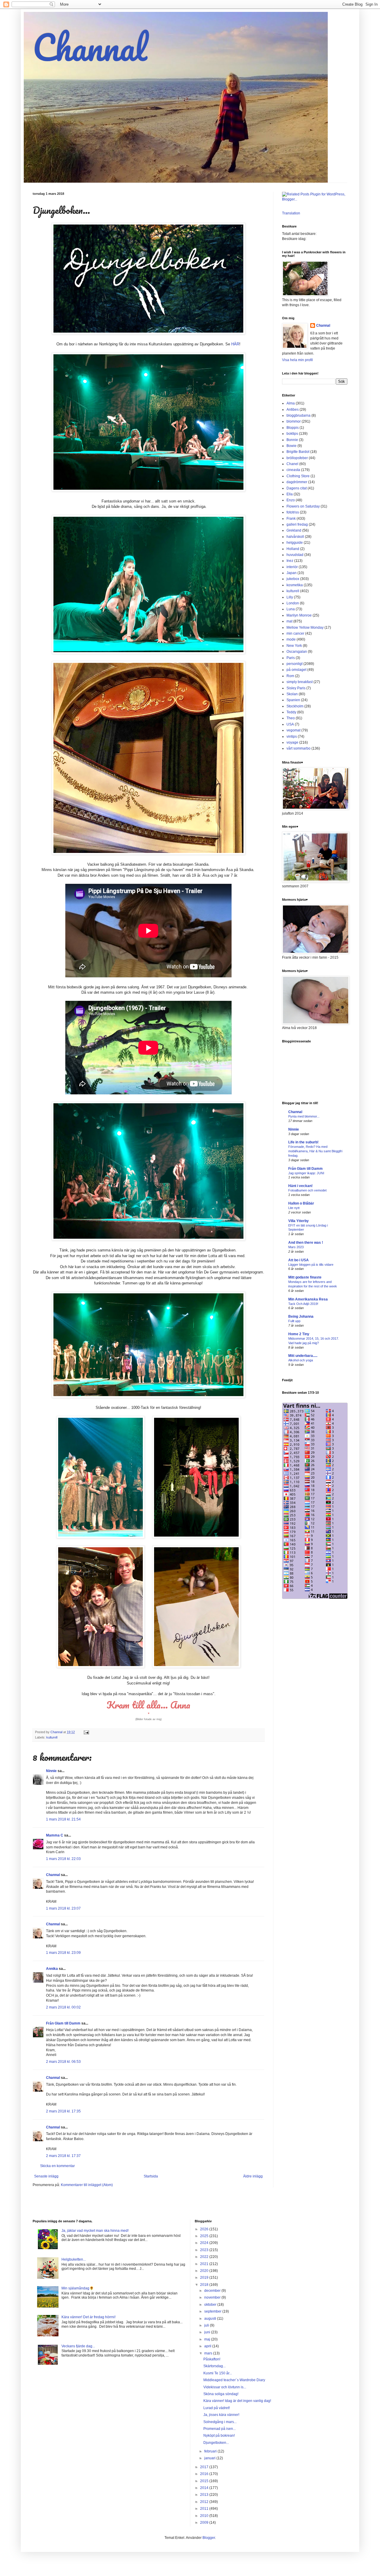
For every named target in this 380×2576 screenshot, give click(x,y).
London (293, 603)
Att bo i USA (299, 1260)
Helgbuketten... (74, 2259)
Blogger (209, 2538)
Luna (291, 609)
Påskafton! (212, 2359)
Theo (291, 718)
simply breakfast (300, 682)
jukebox (293, 579)
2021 (205, 2264)
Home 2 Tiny (299, 1334)
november (213, 2297)
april (208, 2346)
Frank (291, 519)
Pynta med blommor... (304, 1116)
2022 (205, 2257)
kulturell (52, 1737)
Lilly (290, 597)
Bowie (292, 446)
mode (291, 639)
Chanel (292, 464)
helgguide (295, 543)
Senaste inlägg (46, 2176)
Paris (291, 658)
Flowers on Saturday (303, 506)
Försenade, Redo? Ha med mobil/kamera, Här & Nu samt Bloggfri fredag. (315, 1151)
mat (289, 621)
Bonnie (292, 440)
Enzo (291, 500)
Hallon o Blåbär (301, 1203)
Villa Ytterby (299, 1221)
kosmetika (295, 585)
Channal (90, 47)
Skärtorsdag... (214, 2366)
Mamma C (55, 1835)
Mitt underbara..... (303, 1356)
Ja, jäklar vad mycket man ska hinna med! (95, 2231)
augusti (211, 2319)
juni (208, 2332)
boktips (292, 434)
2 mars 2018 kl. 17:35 (63, 2111)
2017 (205, 2467)
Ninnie (51, 1771)
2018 (205, 2285)
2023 (205, 2250)
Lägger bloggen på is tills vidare (311, 1265)
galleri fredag (297, 524)
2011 (205, 2509)
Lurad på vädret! (217, 2408)
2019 (205, 2278)
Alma (291, 403)
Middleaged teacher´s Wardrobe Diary (234, 2380)
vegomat (293, 730)
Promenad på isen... (220, 2429)
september (213, 2311)
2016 (205, 2474)
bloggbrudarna (299, 415)
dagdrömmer (297, 482)
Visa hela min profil (297, 360)
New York (294, 646)
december (213, 2291)
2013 (205, 2495)
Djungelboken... (216, 2443)
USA (290, 724)
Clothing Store (298, 476)
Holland (293, 549)
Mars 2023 (296, 1247)
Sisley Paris (296, 688)
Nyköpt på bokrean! (219, 2436)
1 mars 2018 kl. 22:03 (63, 1859)
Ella (290, 494)
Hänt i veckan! (300, 1186)
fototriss (293, 512)
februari (211, 2451)
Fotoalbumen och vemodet (307, 1190)
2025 (205, 2236)
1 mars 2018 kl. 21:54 (63, 1819)
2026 (205, 2229)
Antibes (293, 410)
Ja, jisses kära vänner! (221, 2415)
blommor (294, 421)
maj (208, 2339)
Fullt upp (294, 1321)
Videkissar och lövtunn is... (225, 2387)
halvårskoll (295, 537)
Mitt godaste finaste (305, 1277)
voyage (292, 742)
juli (207, 2325)
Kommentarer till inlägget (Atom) (87, 2185)
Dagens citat (297, 488)
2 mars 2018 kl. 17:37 (63, 2156)
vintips (292, 737)
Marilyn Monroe (299, 615)
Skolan (292, 694)
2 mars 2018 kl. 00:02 (63, 2007)
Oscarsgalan (297, 652)
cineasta (293, 470)
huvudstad (295, 555)
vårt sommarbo (299, 748)
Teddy (291, 712)
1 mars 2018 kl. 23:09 (63, 1953)
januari (210, 2458)
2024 (205, 2243)
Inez (290, 561)
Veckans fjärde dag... (78, 2346)
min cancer (295, 633)
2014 (205, 2488)
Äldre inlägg (253, 2176)
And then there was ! (306, 1243)
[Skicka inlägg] (86, 1732)
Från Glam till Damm (63, 2023)
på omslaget (296, 670)
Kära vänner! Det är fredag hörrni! (88, 2317)
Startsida (151, 2176)
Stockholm (295, 706)
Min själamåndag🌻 (78, 2288)
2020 (205, 2271)
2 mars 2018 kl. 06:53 (63, 2062)
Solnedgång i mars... (220, 2422)
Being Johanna (301, 1317)
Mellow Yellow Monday (305, 628)
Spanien (293, 700)
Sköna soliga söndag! (221, 2394)
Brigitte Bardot (298, 452)
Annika (52, 1969)
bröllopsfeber (297, 458)
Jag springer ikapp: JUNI (306, 1173)
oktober (211, 2305)
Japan (292, 573)
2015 (205, 2481)
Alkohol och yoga (301, 1360)
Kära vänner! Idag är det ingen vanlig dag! (237, 2401)
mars (209, 2353)
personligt (294, 664)
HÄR (235, 344)
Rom (290, 676)
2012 (205, 2502)
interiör (292, 567)
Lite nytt (294, 1208)
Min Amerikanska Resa (308, 1299)
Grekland (294, 530)
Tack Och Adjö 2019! (303, 1304)
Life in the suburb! (303, 1142)
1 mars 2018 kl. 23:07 (63, 1908)
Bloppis (293, 428)
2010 (205, 2516)
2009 (205, 2523)
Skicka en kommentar (57, 2166)
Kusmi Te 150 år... (218, 2373)
